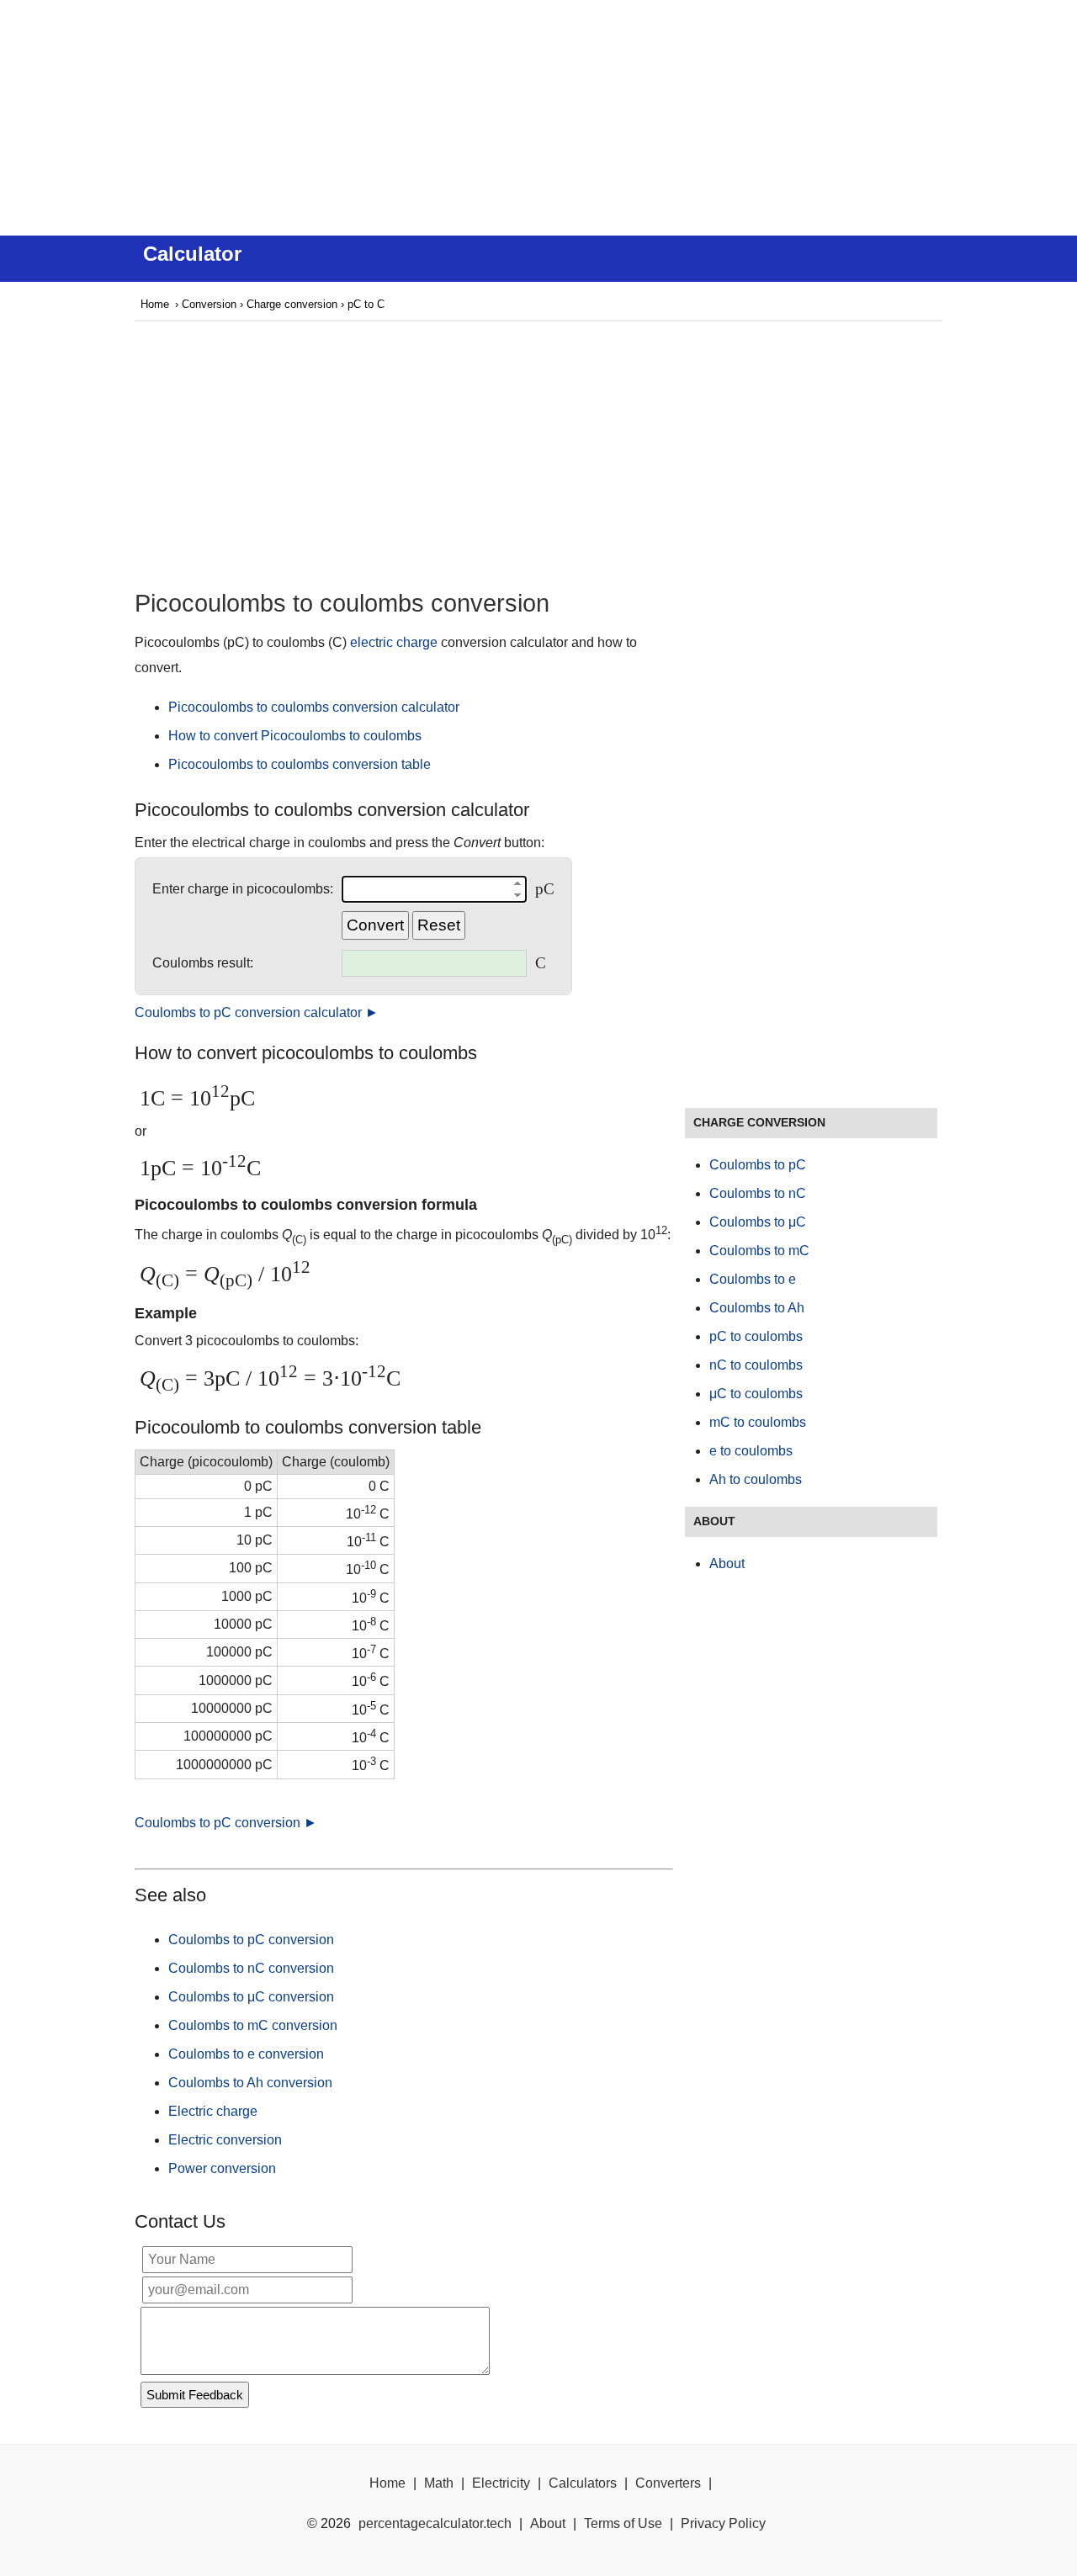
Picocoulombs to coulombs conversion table (300, 764)
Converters (668, 2483)
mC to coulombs (758, 1422)
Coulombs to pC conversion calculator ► (257, 1012)
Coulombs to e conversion (246, 2054)
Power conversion (222, 2168)
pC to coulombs (756, 1336)
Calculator (192, 254)
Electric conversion (225, 2140)
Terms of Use (623, 2523)
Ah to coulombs (756, 1479)
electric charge (394, 642)
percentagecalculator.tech (435, 2523)
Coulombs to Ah (757, 1308)
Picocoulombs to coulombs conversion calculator (314, 707)
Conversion (209, 304)
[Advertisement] (538, 118)
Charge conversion (292, 304)
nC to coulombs (756, 1365)
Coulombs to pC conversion (251, 1940)
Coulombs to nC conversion (251, 1968)
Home (155, 304)
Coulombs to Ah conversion (250, 2083)
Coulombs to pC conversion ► (226, 1823)
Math (439, 2483)
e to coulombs (751, 1451)
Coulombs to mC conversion (253, 2025)
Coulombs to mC (759, 1251)
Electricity (501, 2483)
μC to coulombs (756, 1394)
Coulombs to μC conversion (251, 1997)
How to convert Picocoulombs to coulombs (295, 736)
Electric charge (213, 2111)
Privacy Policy (723, 2523)
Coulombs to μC (758, 1222)
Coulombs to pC (758, 1165)
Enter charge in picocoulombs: (243, 889)
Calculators (583, 2483)
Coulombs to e (753, 1279)
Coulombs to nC (758, 1193)
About (727, 1564)
